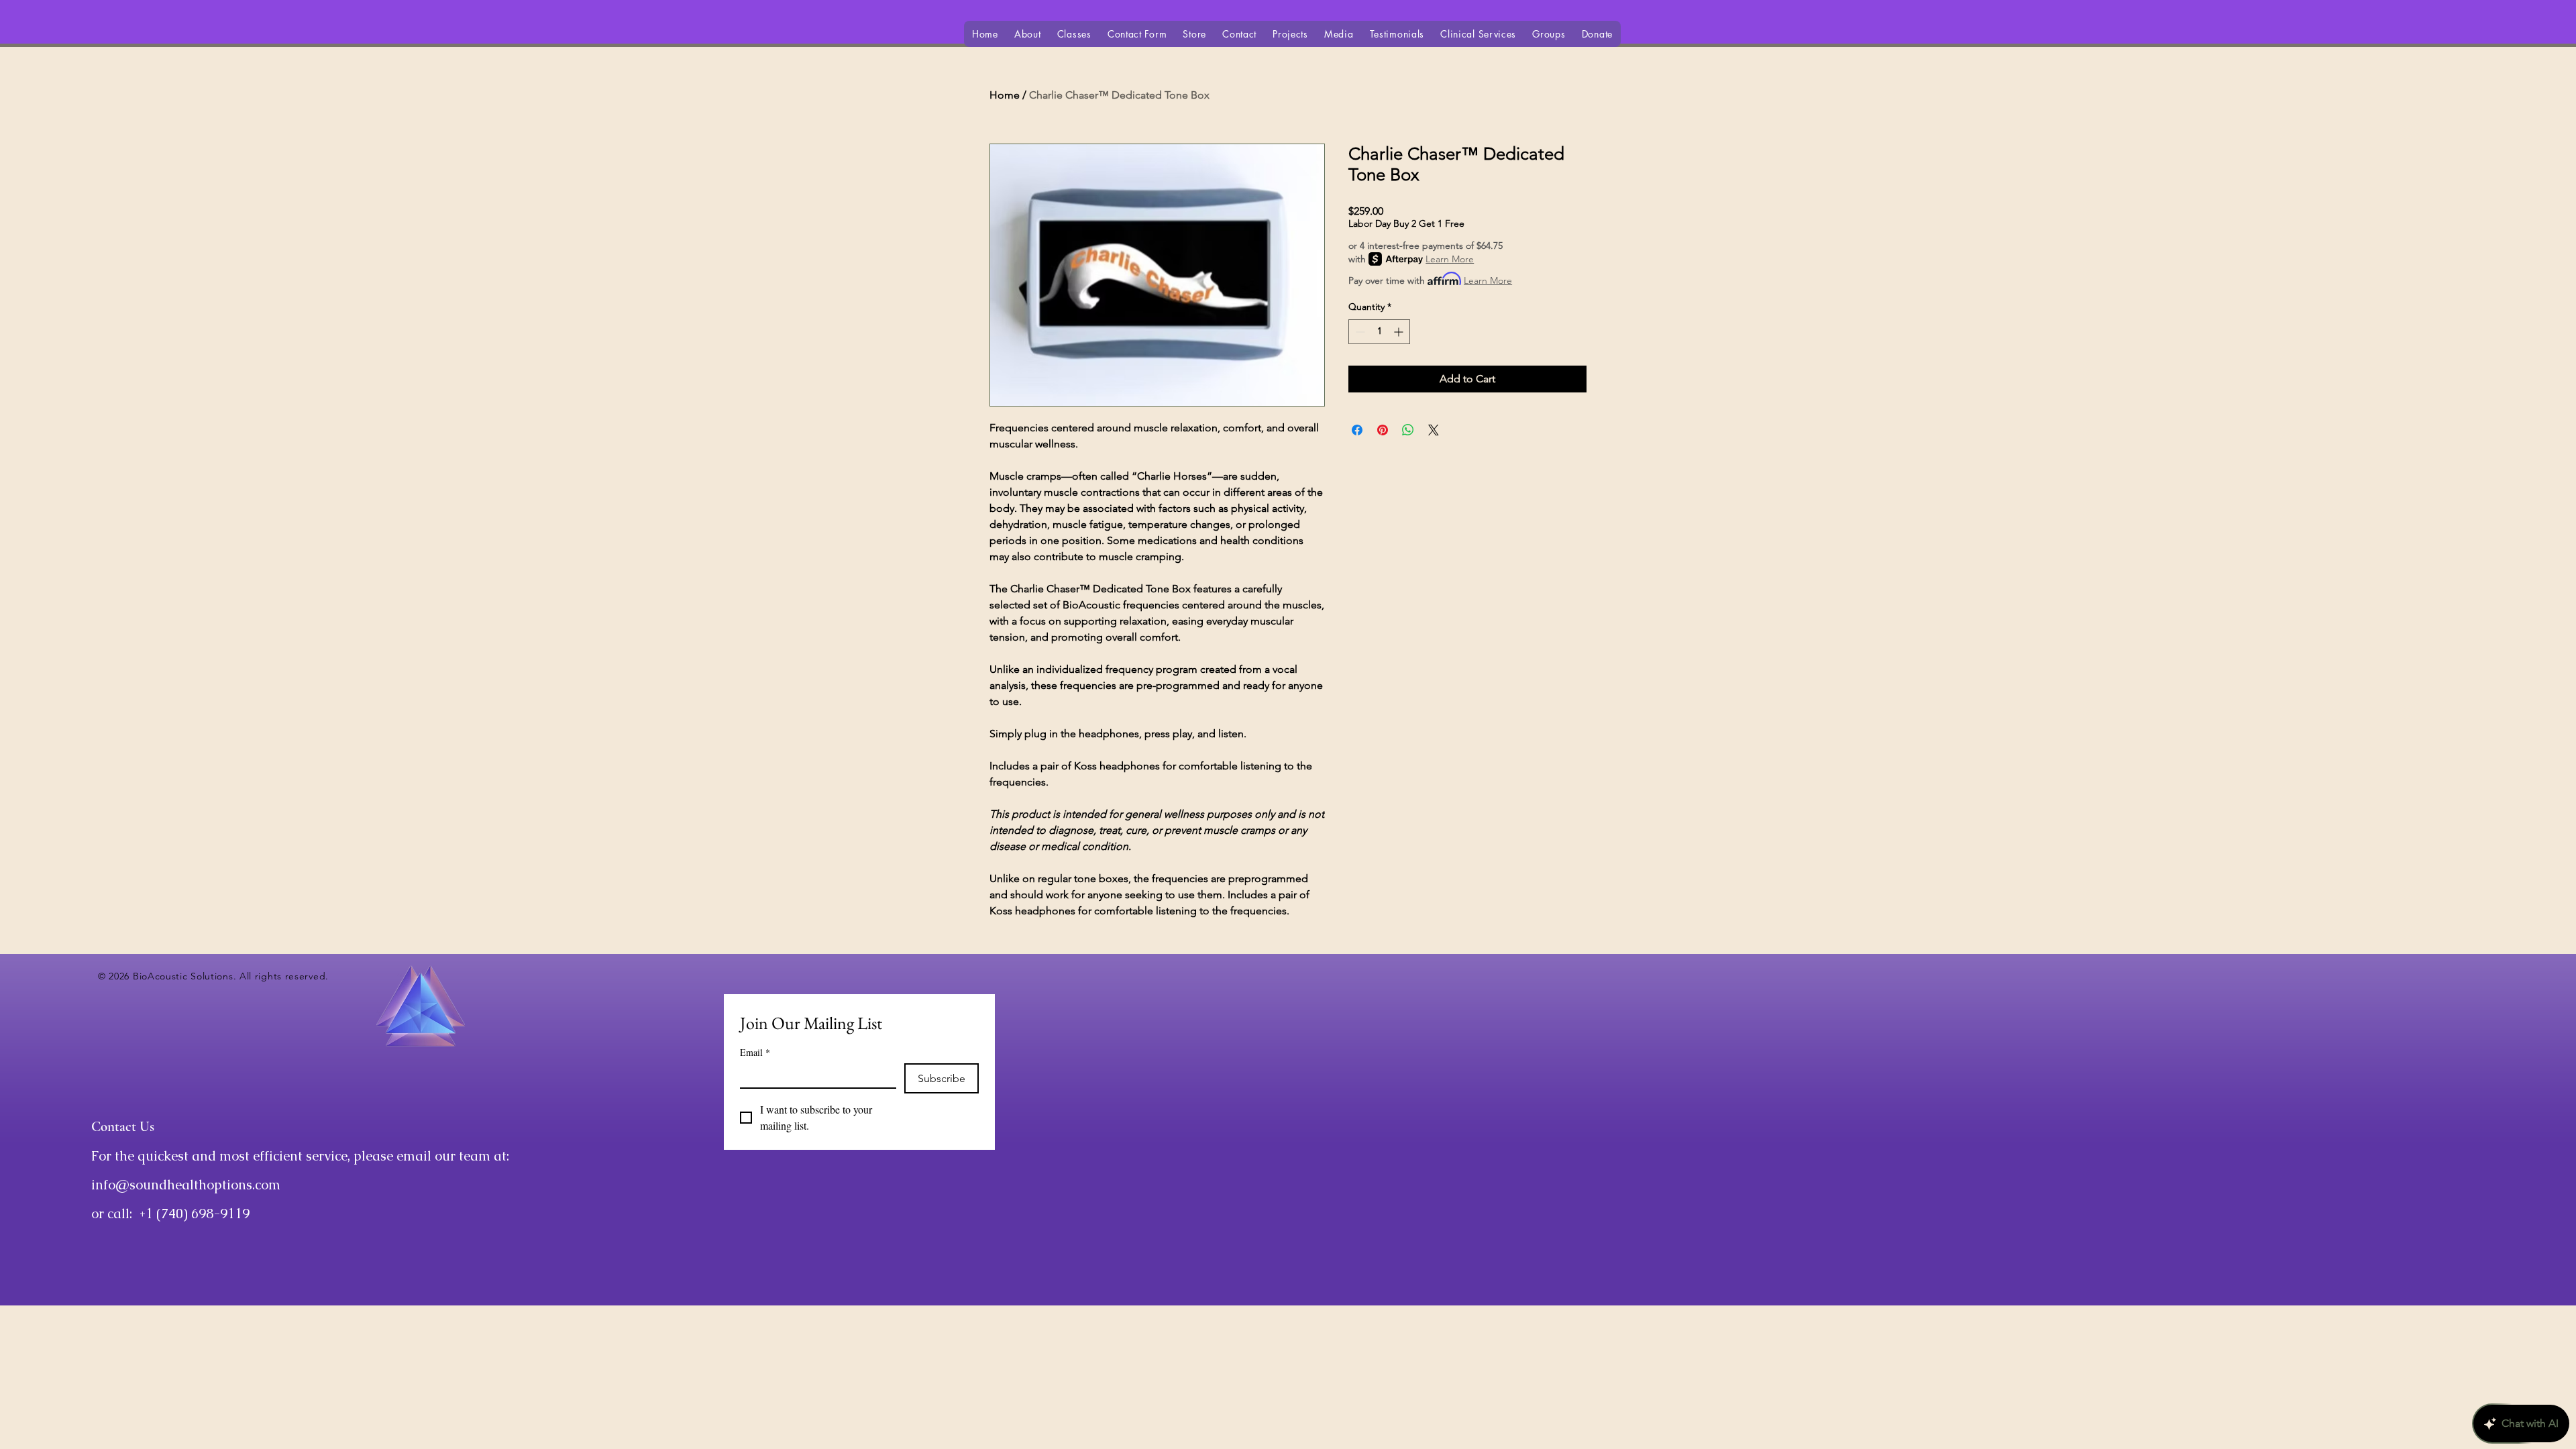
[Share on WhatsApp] (1408, 430)
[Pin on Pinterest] (1383, 430)
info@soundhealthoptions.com (186, 1185)
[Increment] (1400, 332)
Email (755, 1052)
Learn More (1450, 259)
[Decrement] (1359, 332)
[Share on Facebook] (1357, 430)
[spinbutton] (1379, 332)
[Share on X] (1434, 430)
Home (1005, 95)
